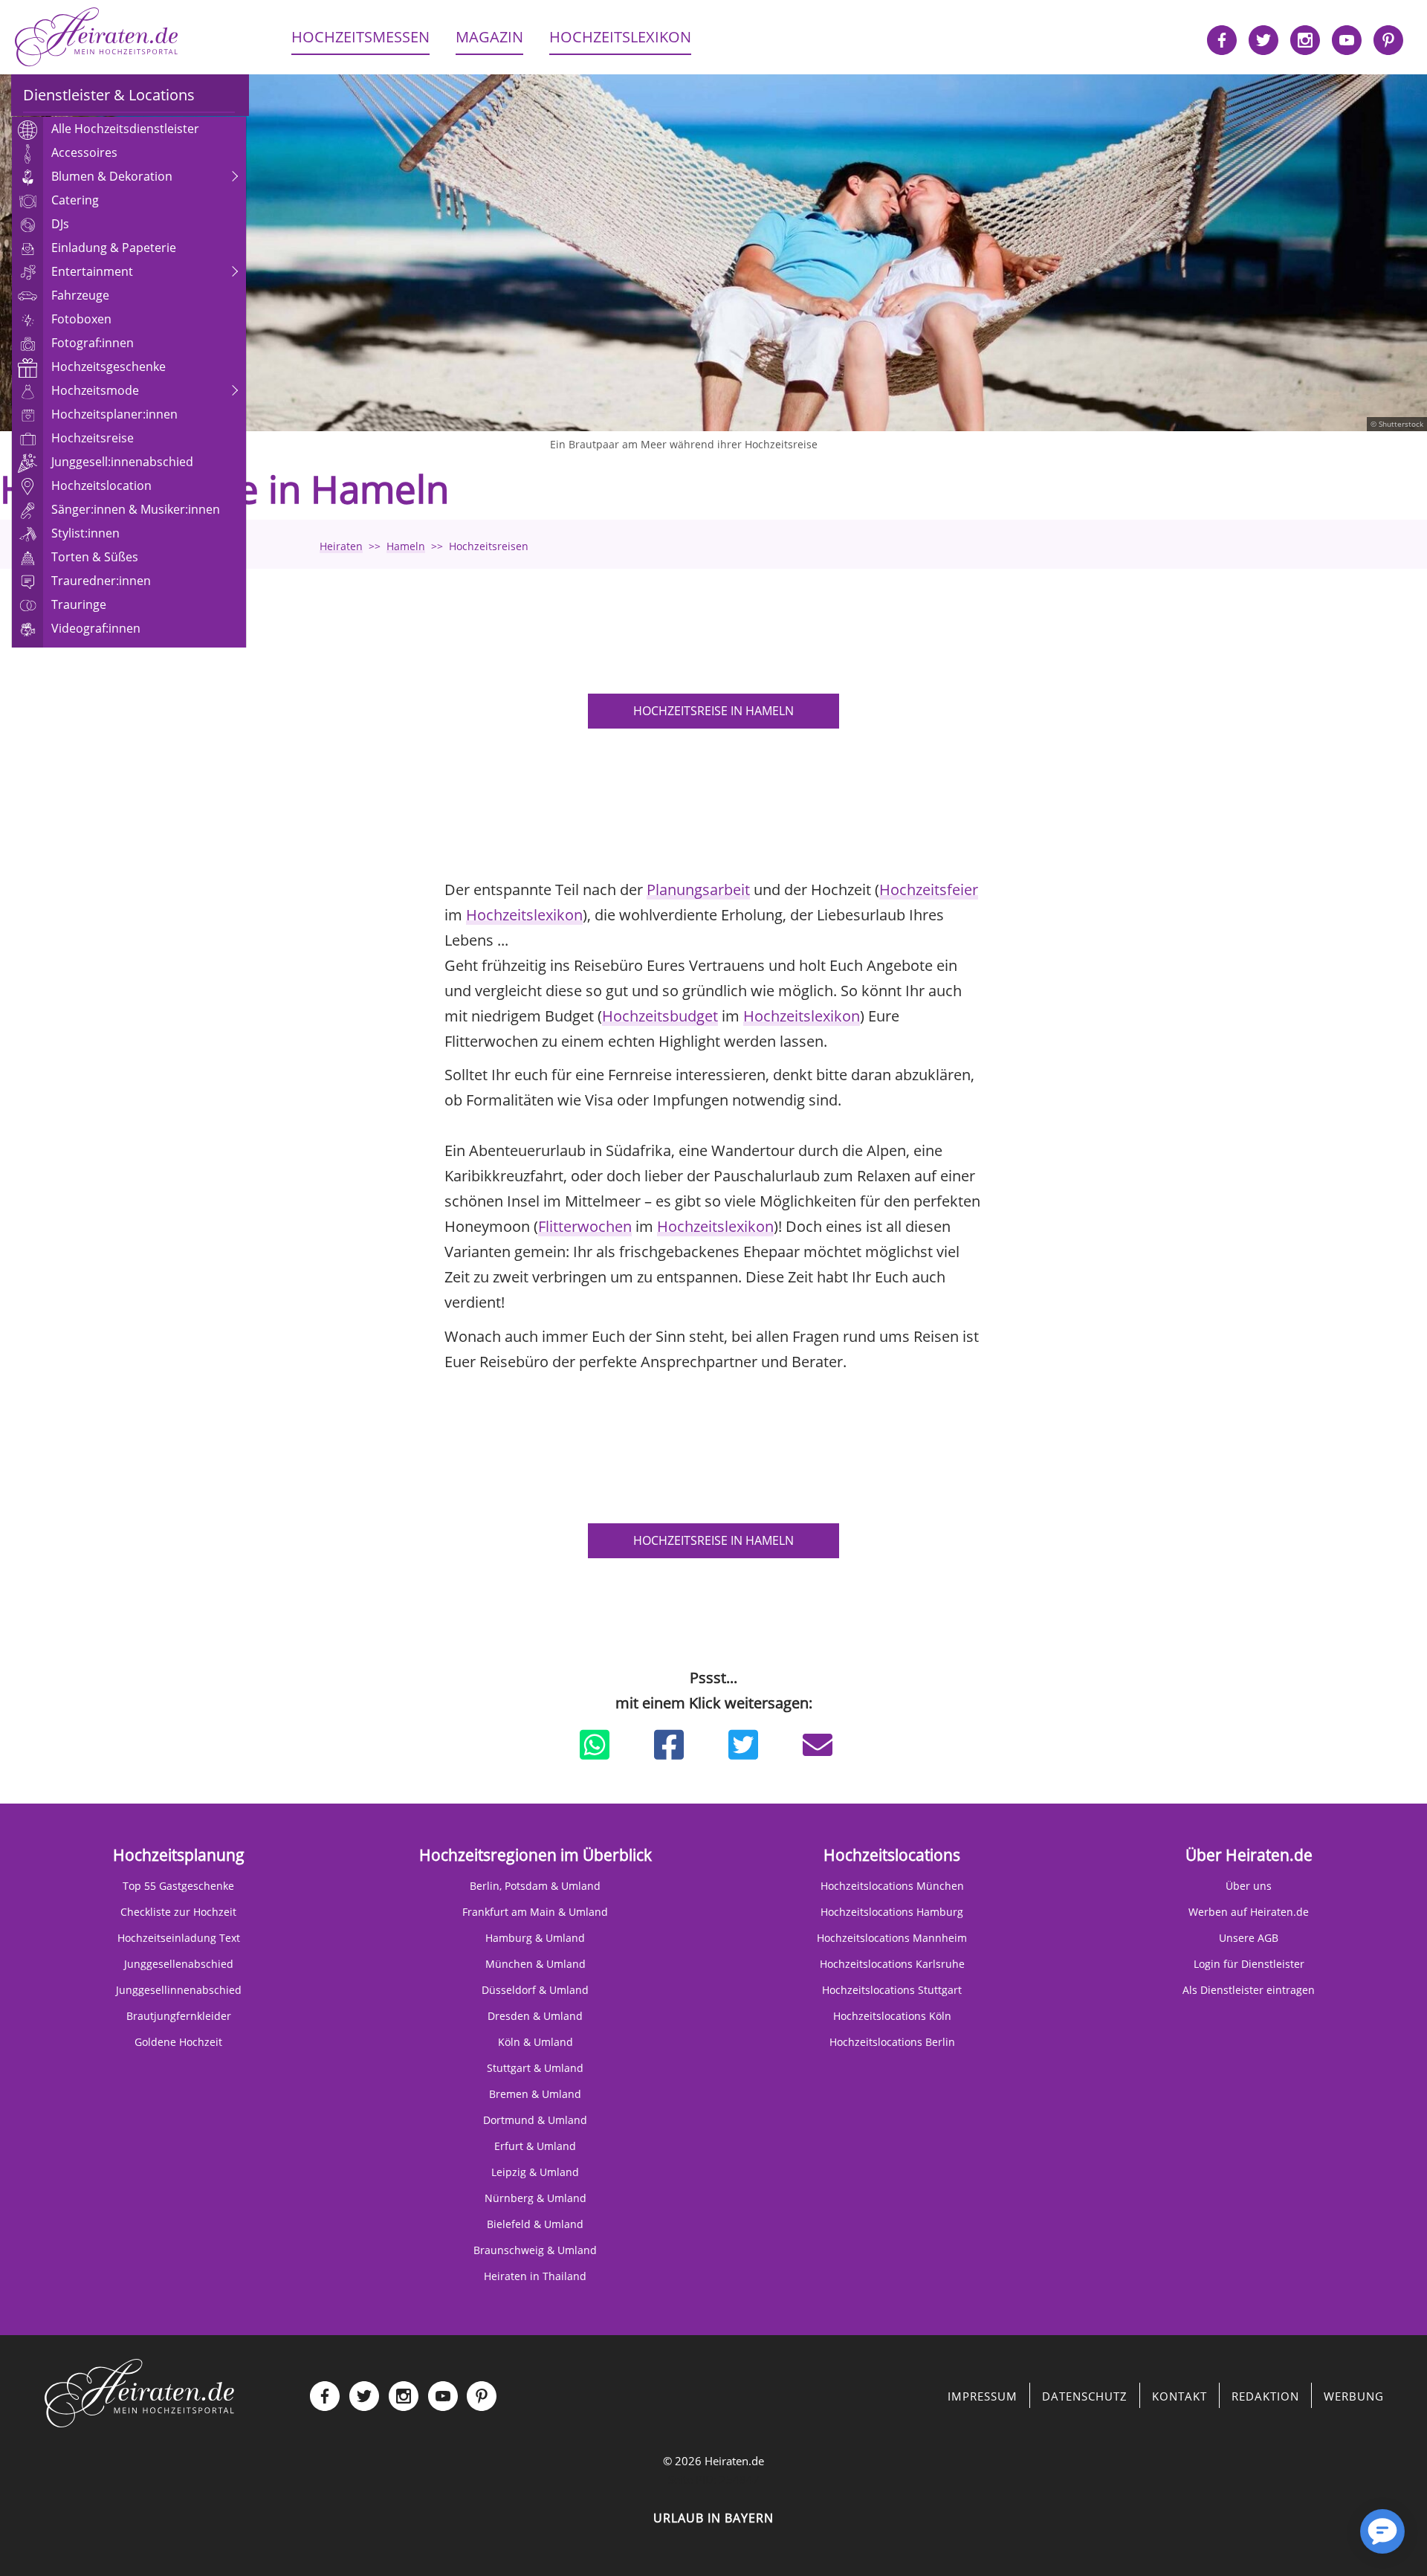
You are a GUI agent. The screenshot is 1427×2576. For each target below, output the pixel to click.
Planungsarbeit (698, 890)
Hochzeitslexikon (524, 915)
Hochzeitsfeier (929, 890)
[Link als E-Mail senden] (818, 1745)
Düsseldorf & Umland (535, 1990)
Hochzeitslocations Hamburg (892, 1912)
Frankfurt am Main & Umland (535, 1912)
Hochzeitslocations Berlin (892, 2042)
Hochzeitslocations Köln (892, 2016)
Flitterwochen (585, 1226)
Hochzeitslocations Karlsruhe (892, 1964)
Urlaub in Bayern (713, 2518)
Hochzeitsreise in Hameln (713, 711)
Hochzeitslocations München (892, 1886)
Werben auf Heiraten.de (1249, 1912)
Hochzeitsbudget (660, 1016)
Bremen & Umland (535, 2094)
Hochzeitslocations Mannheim (892, 1938)
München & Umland (535, 1964)
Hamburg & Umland (535, 1938)
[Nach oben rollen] (1330, 2539)
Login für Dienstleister (1249, 1964)
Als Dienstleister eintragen (1249, 1990)
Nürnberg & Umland (535, 2198)
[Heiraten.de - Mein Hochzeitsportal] (97, 37)
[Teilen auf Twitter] (743, 1745)
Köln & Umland (535, 2042)
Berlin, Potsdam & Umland (535, 1886)
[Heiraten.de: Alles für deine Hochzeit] (140, 2392)
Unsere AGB (1249, 1938)
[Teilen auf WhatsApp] (595, 1745)
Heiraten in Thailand (535, 2276)
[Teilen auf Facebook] (669, 1745)
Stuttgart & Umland (535, 2068)
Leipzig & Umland (535, 2172)
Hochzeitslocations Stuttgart (892, 1990)
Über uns (1249, 1886)
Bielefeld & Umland (535, 2224)
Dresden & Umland (535, 2016)
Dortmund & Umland (535, 2120)
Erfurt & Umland (535, 2146)
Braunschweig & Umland (535, 2250)
